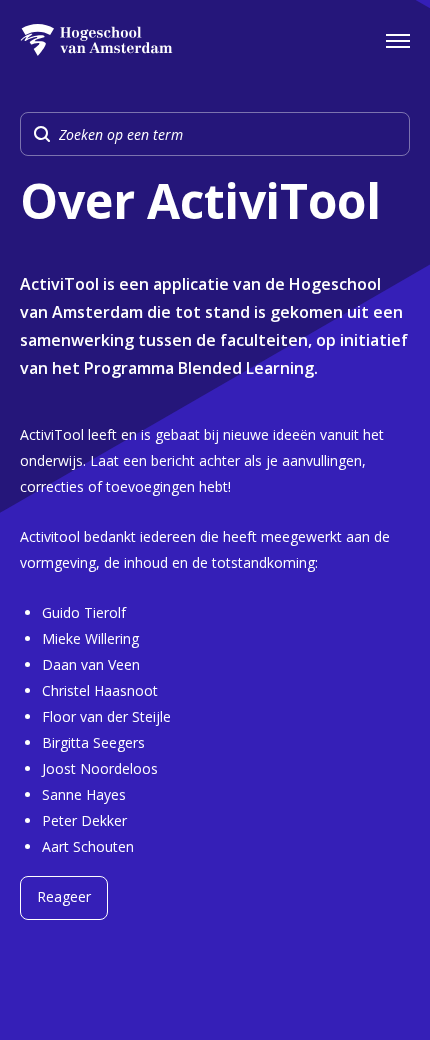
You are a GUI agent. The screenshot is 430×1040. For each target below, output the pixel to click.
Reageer (64, 896)
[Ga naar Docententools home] (96, 40)
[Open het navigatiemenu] (398, 40)
